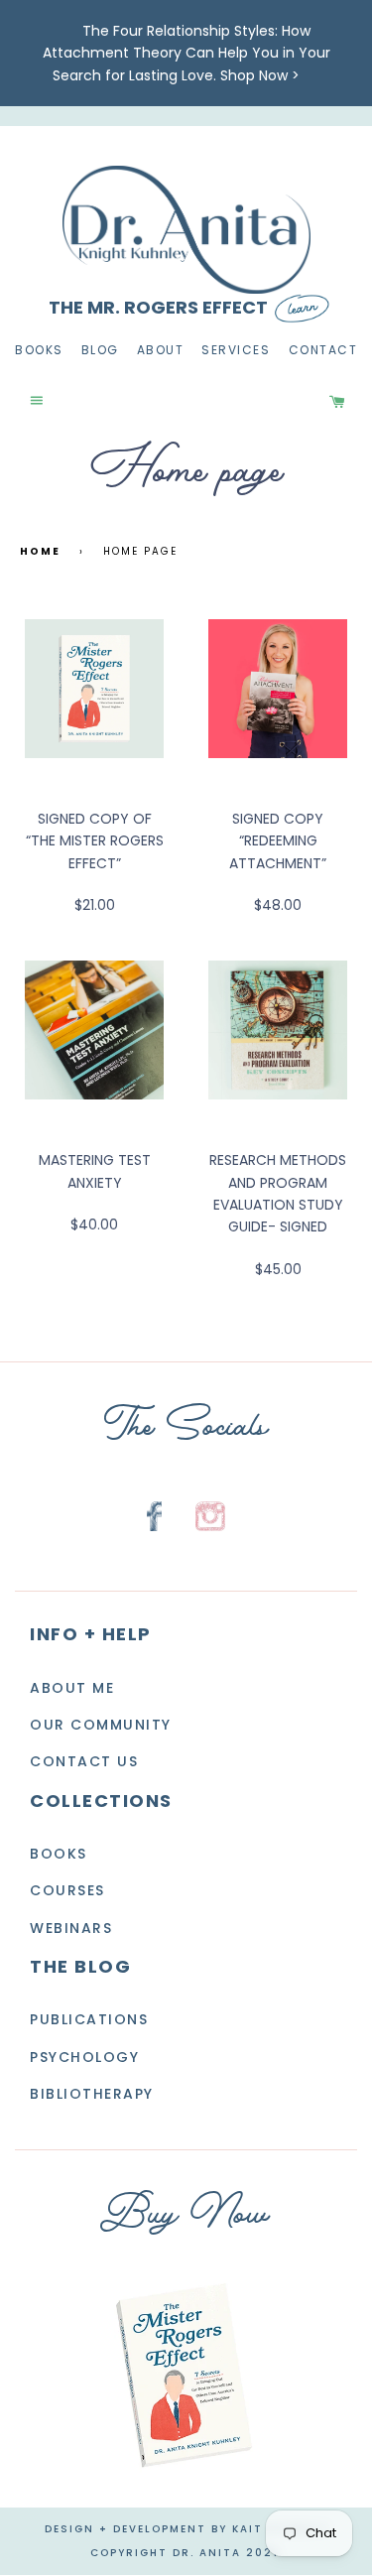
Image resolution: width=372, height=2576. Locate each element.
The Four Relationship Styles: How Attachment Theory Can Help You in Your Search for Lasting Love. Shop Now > (186, 53)
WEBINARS (71, 1928)
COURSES (67, 1891)
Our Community (101, 1725)
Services (236, 351)
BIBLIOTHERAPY (92, 2094)
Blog (100, 351)
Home (40, 551)
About (161, 351)
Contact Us (84, 1762)
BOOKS (59, 1854)
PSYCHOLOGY (84, 2057)
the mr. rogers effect (158, 308)
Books (39, 351)
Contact (323, 351)
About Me (72, 1688)
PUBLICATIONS (89, 2019)
